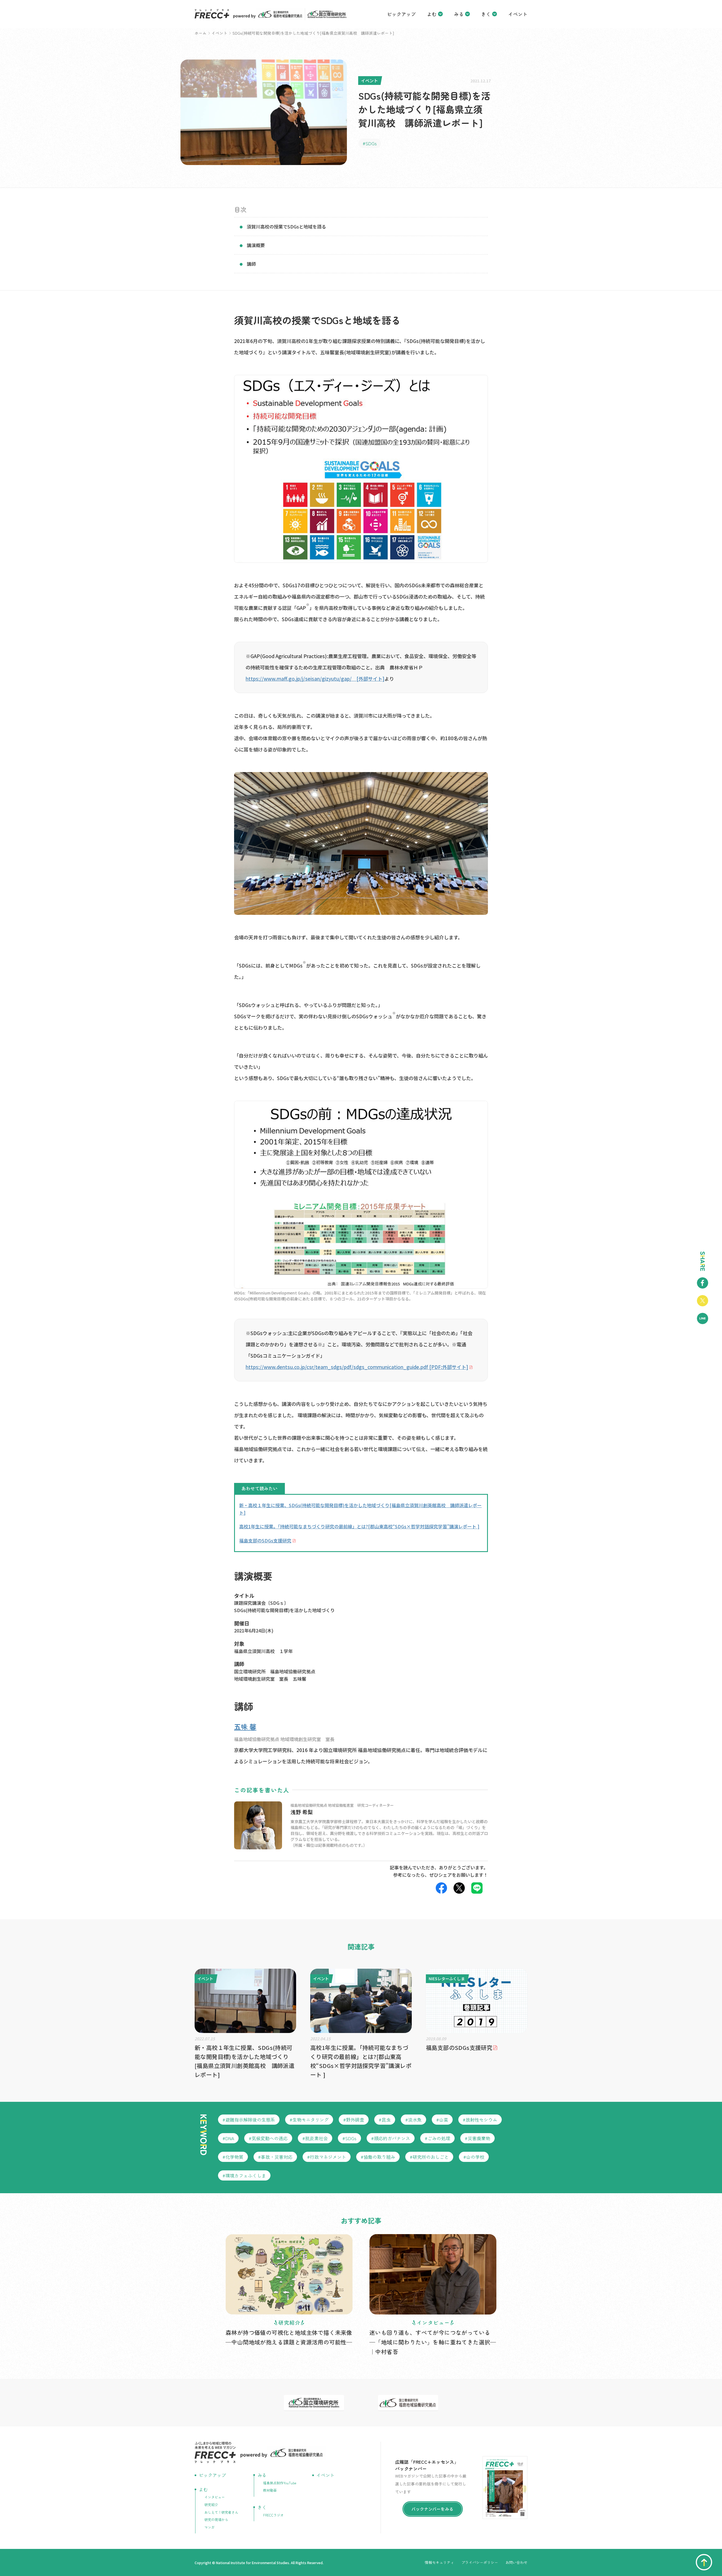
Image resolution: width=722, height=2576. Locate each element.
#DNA (228, 2138)
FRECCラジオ (273, 2515)
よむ (432, 14)
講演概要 (256, 245)
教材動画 (270, 2490)
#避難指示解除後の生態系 (249, 2120)
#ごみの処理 (437, 2138)
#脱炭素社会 (315, 2138)
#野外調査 (354, 2120)
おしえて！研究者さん (221, 2512)
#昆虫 (385, 2120)
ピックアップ (401, 14)
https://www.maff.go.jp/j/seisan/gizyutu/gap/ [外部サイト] (315, 679)
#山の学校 (474, 2157)
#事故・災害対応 (275, 2157)
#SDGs (370, 143)
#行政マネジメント (327, 2157)
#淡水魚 (413, 2120)
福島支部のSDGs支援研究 (265, 1540)
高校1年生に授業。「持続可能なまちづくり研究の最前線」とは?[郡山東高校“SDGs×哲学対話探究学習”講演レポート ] (359, 1526)
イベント (518, 14)
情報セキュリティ (439, 2562)
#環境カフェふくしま (244, 2175)
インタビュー (215, 2497)
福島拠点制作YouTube (280, 2483)
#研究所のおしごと (429, 2157)
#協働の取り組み (378, 2157)
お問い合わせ (516, 2562)
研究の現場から (216, 2519)
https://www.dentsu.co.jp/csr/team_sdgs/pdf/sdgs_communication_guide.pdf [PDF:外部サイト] (357, 1367)
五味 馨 (245, 1727)
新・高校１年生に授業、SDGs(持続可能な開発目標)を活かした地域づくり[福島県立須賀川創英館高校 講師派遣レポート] (360, 1509)
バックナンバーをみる (432, 2509)
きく (486, 14)
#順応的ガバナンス (391, 2138)
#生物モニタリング (309, 2120)
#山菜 (442, 2120)
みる (459, 14)
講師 (251, 264)
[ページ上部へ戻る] (704, 2562)
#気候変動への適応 (268, 2138)
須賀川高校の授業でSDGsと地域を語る (286, 227)
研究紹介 (211, 2504)
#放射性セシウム (480, 2120)
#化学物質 (233, 2157)
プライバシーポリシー (480, 2562)
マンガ (210, 2527)
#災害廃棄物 (477, 2138)
